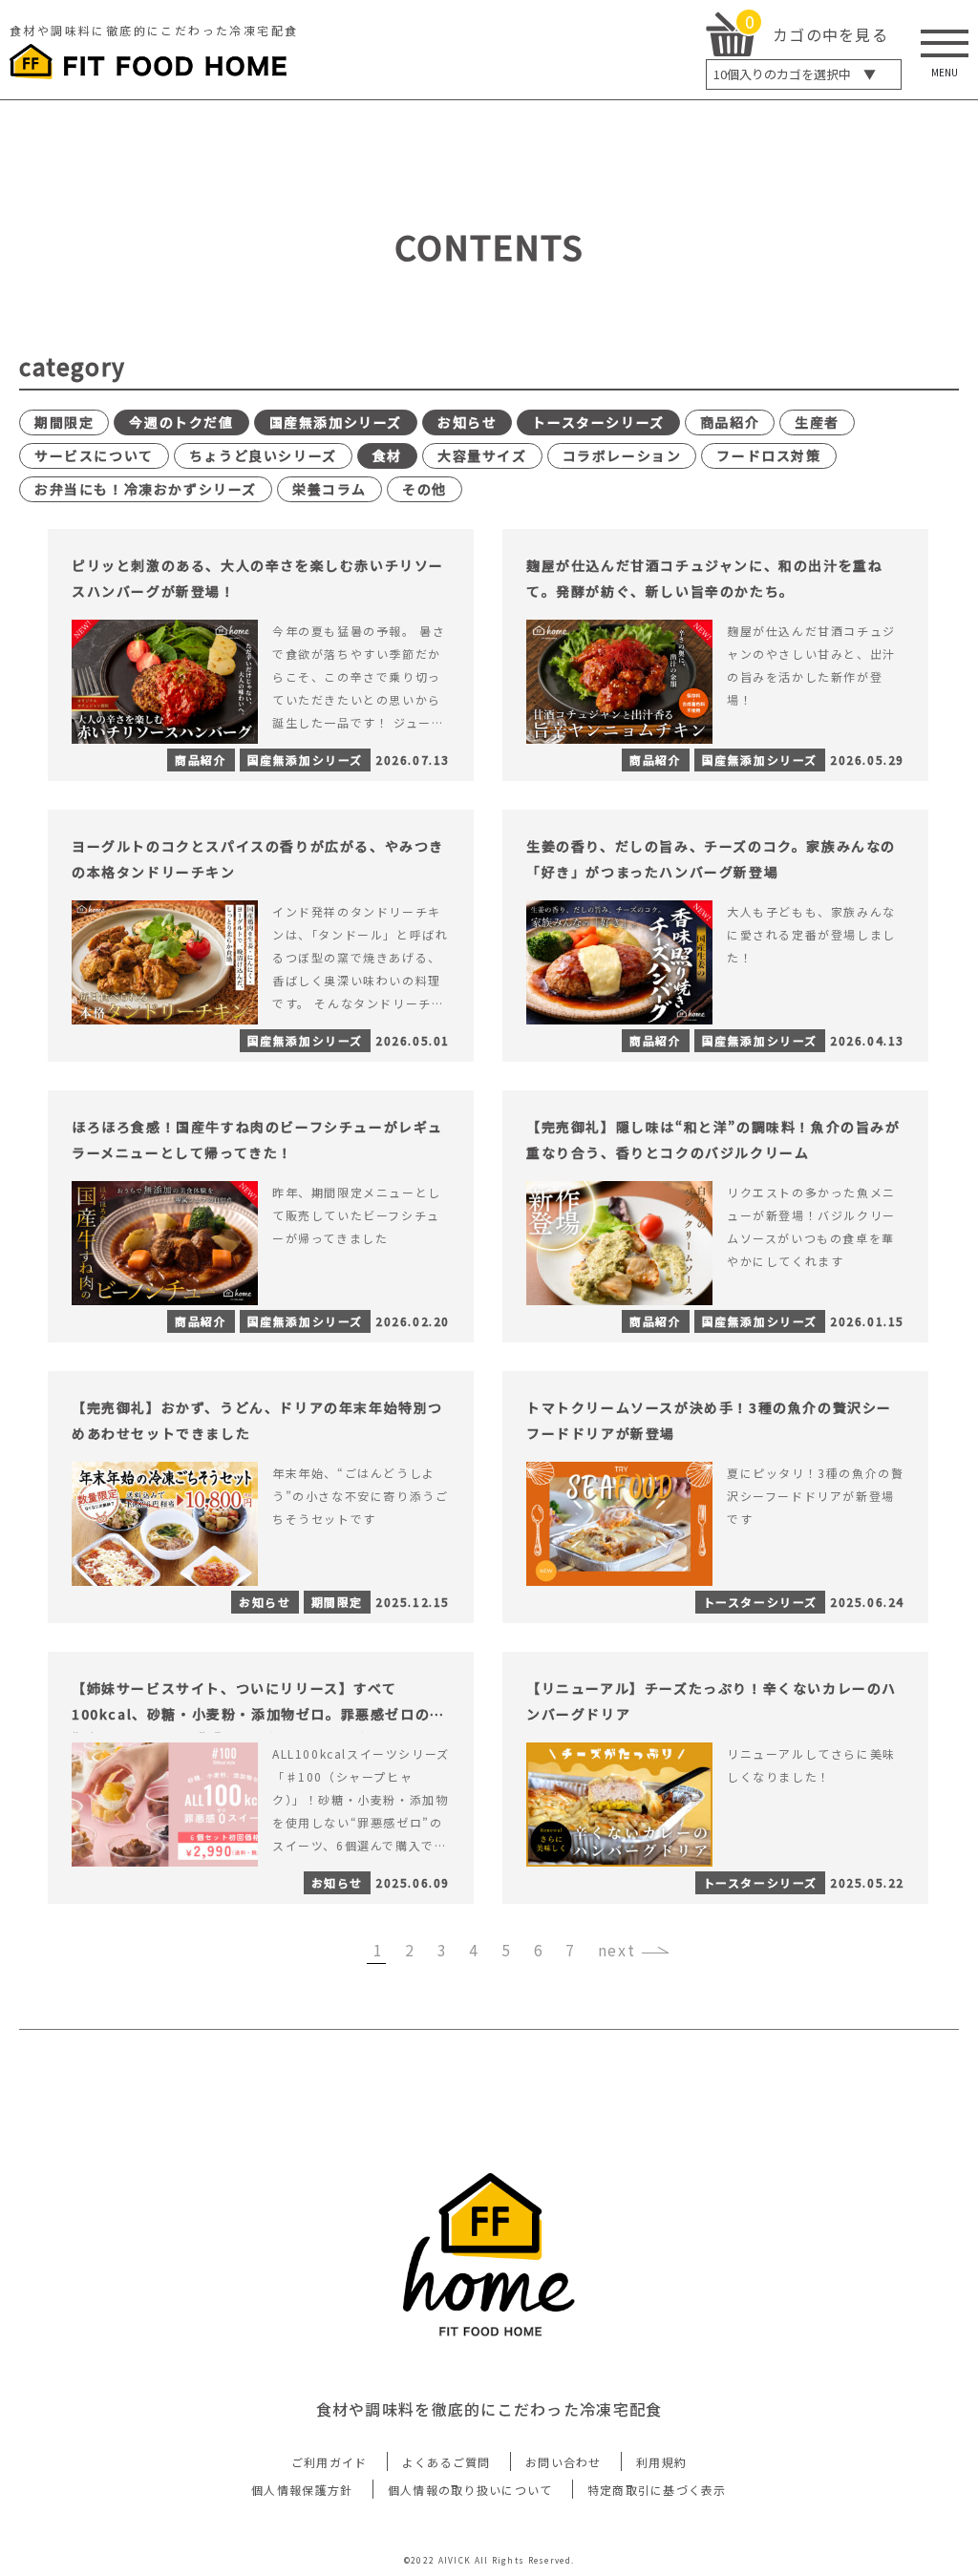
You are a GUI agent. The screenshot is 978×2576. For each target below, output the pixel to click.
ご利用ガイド (330, 2462)
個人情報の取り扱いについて (470, 2490)
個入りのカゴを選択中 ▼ (795, 74)
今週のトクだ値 (181, 422)
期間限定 (64, 422)
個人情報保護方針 (302, 2490)
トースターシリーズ (598, 422)
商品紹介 (730, 422)
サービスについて (94, 455)
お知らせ (467, 422)
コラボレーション (622, 455)
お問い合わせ (563, 2462)
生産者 (817, 422)
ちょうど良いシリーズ (263, 455)
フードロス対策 (768, 455)
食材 (387, 455)
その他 (425, 489)
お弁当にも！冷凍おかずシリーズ (146, 489)
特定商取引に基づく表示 (657, 2490)
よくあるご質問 (446, 2462)
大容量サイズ (482, 455)
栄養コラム (330, 489)
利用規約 (661, 2462)
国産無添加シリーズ (336, 422)
